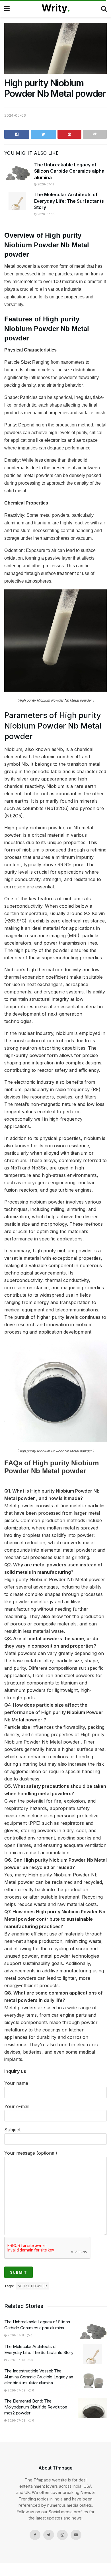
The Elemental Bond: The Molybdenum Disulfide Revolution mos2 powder (36, 2407)
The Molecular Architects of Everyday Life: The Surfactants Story (69, 201)
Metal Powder (32, 2286)
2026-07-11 (45, 184)
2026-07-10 (46, 214)
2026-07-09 (16, 2390)
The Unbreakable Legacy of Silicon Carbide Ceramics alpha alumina (69, 171)
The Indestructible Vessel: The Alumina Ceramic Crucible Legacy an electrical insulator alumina (39, 2377)
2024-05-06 (15, 115)
